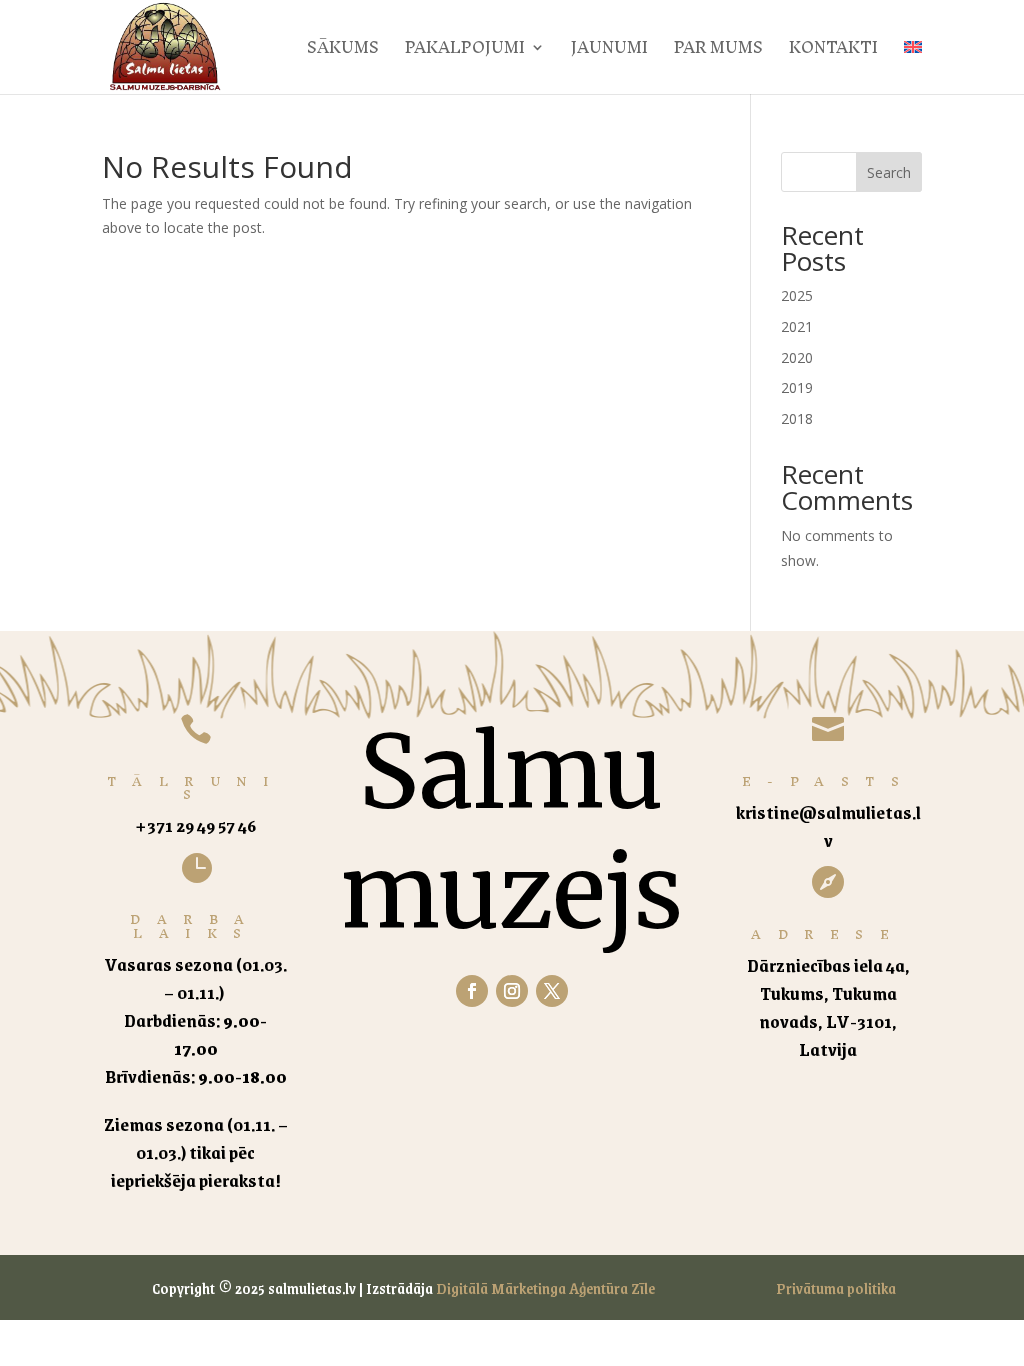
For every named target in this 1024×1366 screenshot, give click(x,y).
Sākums (343, 52)
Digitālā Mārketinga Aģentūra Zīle (545, 1287)
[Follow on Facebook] (472, 991)
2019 (797, 387)
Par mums (718, 52)
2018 (797, 418)
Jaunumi (609, 52)
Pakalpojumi (465, 52)
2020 (797, 357)
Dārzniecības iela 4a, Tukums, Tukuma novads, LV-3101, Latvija (828, 1007)
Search (889, 172)
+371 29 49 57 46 (195, 825)
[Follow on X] (552, 991)
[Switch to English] (913, 67)
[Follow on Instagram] (512, 991)
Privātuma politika (836, 1287)
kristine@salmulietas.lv (828, 826)
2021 (797, 326)
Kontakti (833, 52)
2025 (797, 295)
